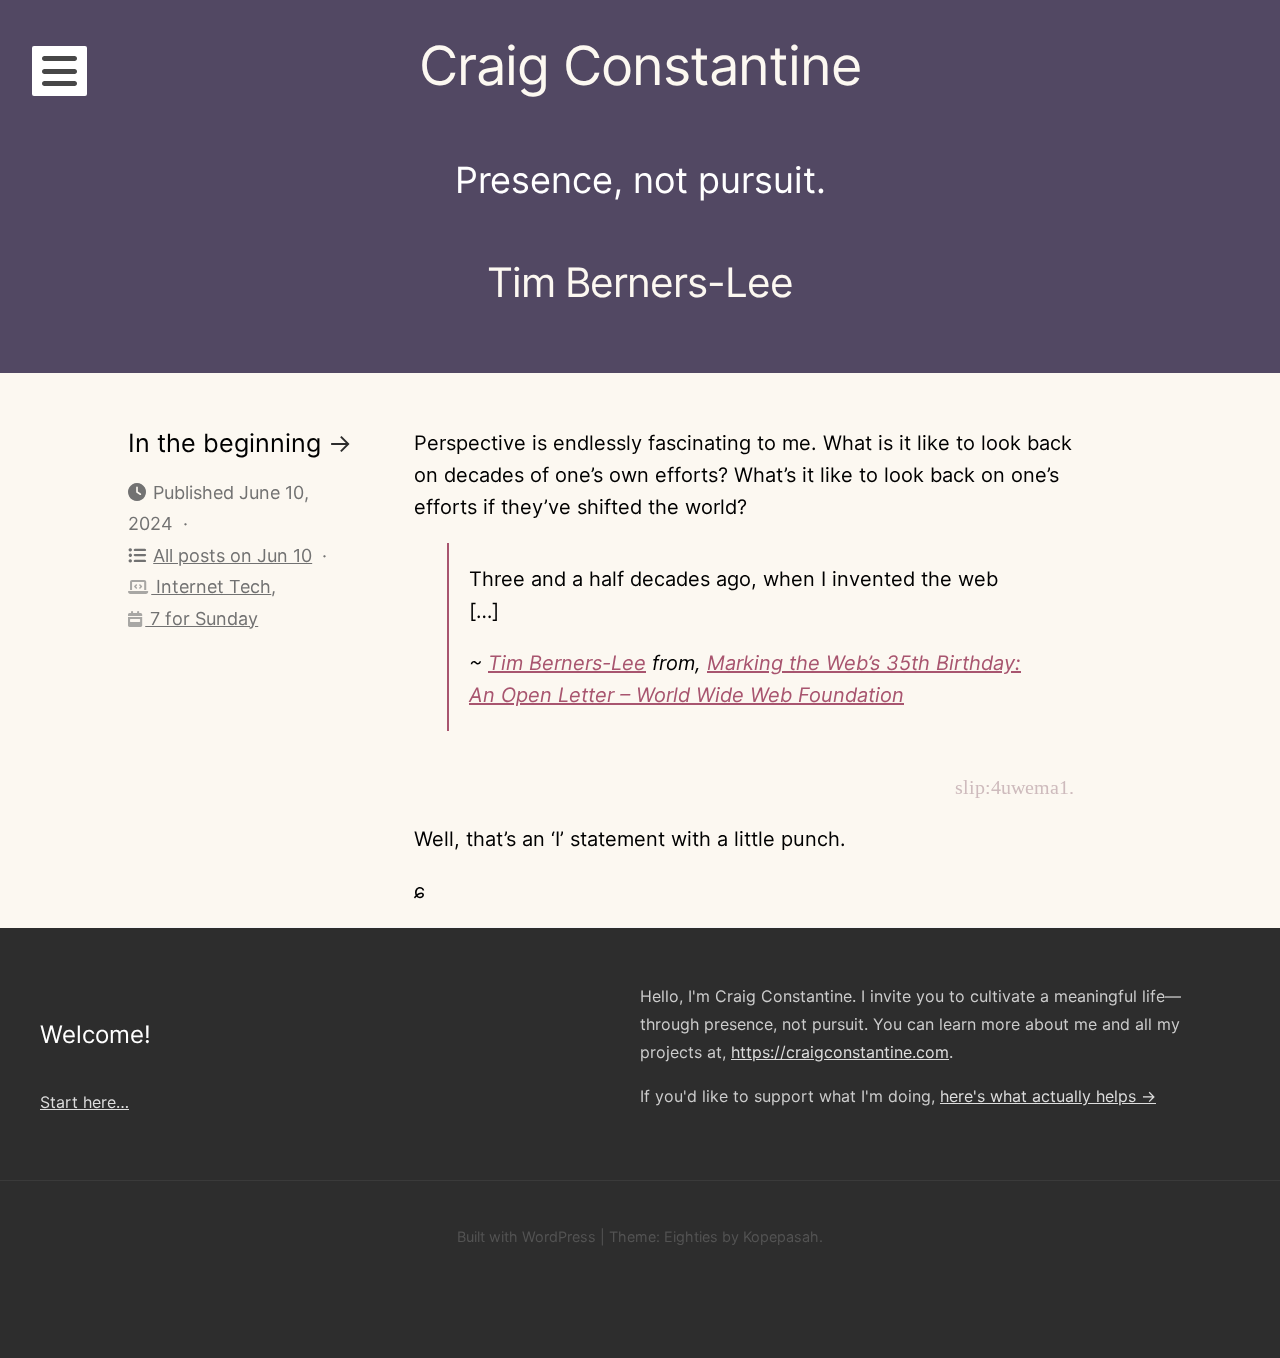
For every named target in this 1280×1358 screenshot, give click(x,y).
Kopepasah (781, 1236)
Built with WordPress (526, 1236)
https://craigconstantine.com (840, 1052)
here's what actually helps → (1048, 1096)
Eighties (691, 1236)
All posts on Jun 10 (232, 555)
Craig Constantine (640, 65)
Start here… (84, 1102)
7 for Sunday (201, 618)
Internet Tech (211, 586)
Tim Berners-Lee (567, 663)
